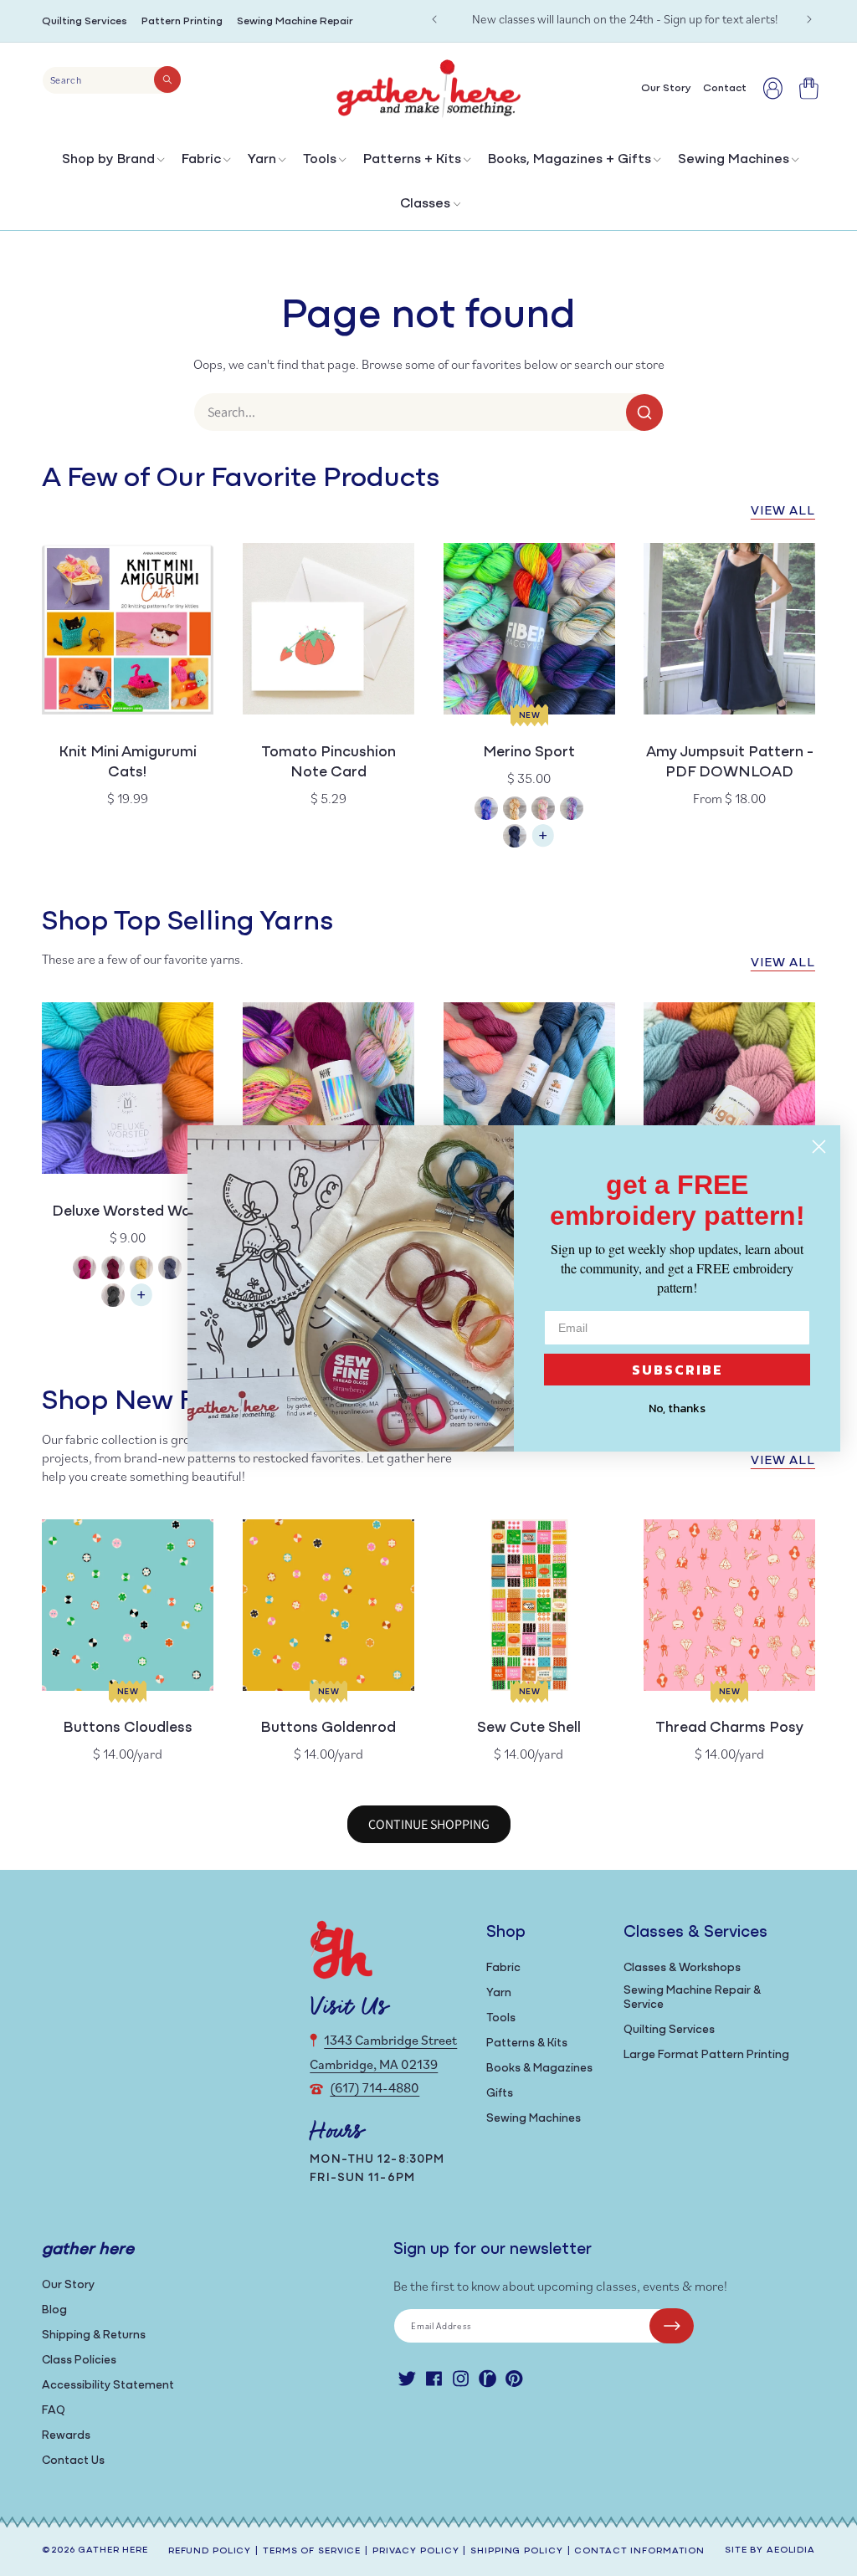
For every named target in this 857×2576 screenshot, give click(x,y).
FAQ (54, 2411)
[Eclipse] (515, 838)
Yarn (262, 160)
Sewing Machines (734, 160)
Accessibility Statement (108, 2386)
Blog (54, 2310)
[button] (112, 164)
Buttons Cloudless (128, 1728)
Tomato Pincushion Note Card (328, 763)
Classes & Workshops (682, 1968)
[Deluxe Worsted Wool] (141, 1303)
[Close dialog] (819, 1147)
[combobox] (112, 80)
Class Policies (79, 2361)
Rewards (66, 2436)
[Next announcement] (809, 19)
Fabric (201, 160)
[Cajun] (515, 810)
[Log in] (773, 88)
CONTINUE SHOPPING (429, 1824)
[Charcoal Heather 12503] (113, 1297)
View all (783, 512)
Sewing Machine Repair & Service (692, 1998)
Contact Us (73, 2461)
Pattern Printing (182, 21)
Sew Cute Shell (529, 1728)
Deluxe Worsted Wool (128, 1212)
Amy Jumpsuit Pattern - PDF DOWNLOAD (730, 763)
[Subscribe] (672, 2326)
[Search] (167, 79)
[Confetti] (543, 810)
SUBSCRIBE (677, 1370)
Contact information (639, 2551)
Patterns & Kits (527, 2043)
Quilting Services (85, 21)
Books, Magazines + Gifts (570, 160)
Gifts (500, 2094)
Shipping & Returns (94, 2335)
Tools (320, 160)
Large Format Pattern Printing (706, 2055)
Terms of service (312, 2551)
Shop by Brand (108, 160)
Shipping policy (516, 2551)
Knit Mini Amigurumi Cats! (128, 763)
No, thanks (677, 1408)
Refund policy (210, 2551)
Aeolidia (791, 2550)
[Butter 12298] (141, 1270)
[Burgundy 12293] (113, 1270)
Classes (425, 204)
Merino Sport (529, 753)
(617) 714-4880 (375, 2087)
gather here (113, 2550)
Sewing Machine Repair (295, 21)
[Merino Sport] (543, 844)
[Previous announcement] (434, 19)
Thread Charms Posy (729, 1728)
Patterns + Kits (412, 160)
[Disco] (572, 810)
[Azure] (486, 810)
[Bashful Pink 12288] (85, 1270)
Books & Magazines (539, 2069)
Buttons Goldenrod (328, 1728)
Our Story (68, 2285)
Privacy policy (416, 2551)
